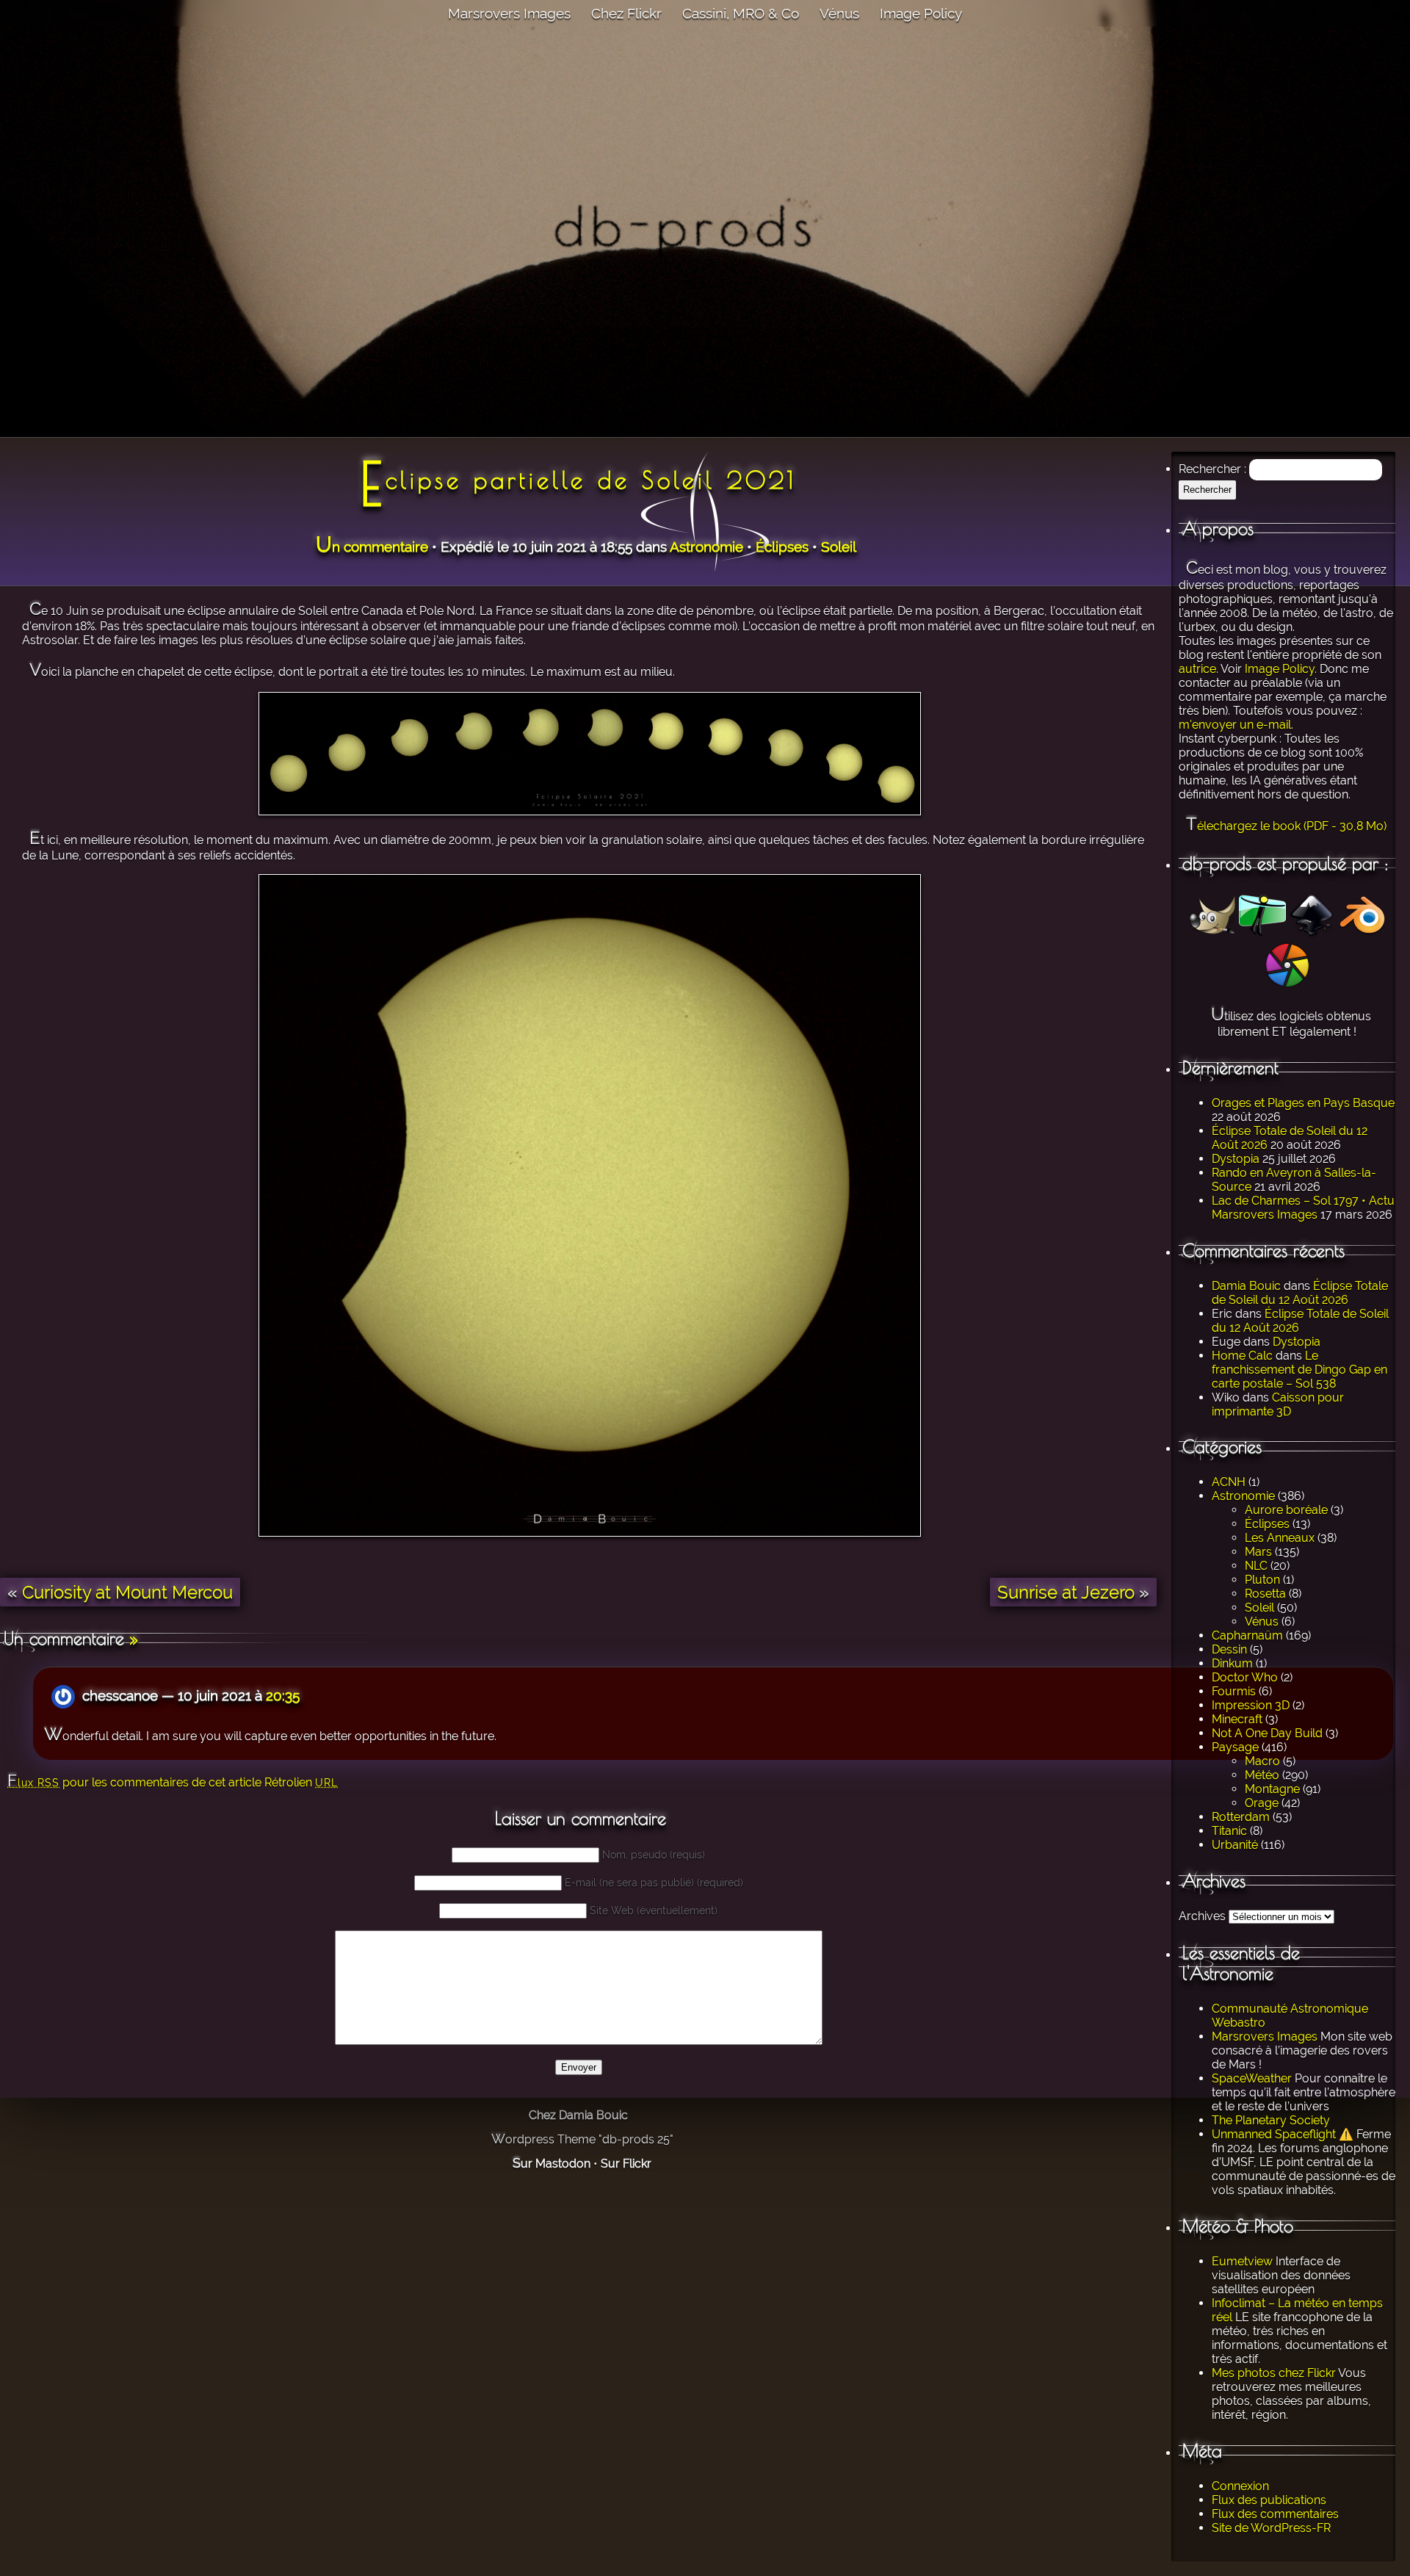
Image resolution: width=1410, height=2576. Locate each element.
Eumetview (1242, 2261)
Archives (1202, 1916)
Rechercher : (1212, 469)
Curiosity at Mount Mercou (127, 1592)
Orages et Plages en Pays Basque (1303, 1103)
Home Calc (1242, 1356)
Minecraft (1237, 1719)
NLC (1256, 1566)
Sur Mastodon (552, 2164)
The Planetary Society (1271, 2120)
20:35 (283, 1695)
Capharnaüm (1247, 1635)
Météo (1262, 1775)
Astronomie (1243, 1496)
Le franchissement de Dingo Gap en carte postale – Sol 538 (1299, 1370)
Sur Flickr (626, 2164)
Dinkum (1232, 1663)
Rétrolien (301, 1782)
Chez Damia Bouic (578, 2115)
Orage (1262, 1803)
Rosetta (1265, 1594)
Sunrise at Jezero (1066, 1592)
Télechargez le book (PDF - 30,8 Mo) (1286, 826)
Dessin (1229, 1649)
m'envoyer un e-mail (1235, 725)
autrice (1197, 669)
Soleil (1259, 1608)
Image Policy (921, 13)
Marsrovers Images (509, 13)
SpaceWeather (1252, 2078)
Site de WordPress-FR (1271, 2528)
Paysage (1235, 1747)
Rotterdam (1241, 1817)
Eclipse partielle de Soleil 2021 (578, 480)
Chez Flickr (626, 13)
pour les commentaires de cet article (134, 1782)
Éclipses (1267, 1524)
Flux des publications (1269, 2500)
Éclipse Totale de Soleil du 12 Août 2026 (1300, 1293)
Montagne (1272, 1789)
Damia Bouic (1246, 1286)
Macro (1262, 1761)
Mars (1258, 1552)
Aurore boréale (1286, 1510)
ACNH (1229, 1482)
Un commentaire (372, 546)
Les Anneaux (1280, 1538)
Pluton (1262, 1580)
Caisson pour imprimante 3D (1278, 1404)
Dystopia (1236, 1159)
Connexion (1240, 2486)
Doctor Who (1245, 1677)
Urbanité (1235, 1845)
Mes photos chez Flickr (1274, 2373)
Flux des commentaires (1275, 2514)
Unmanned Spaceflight (1274, 2134)
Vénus (839, 13)
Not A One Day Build (1267, 1733)
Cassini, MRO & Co (741, 13)
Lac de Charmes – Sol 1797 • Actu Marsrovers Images (1303, 1208)
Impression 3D (1251, 1705)
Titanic (1229, 1831)
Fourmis (1234, 1691)
